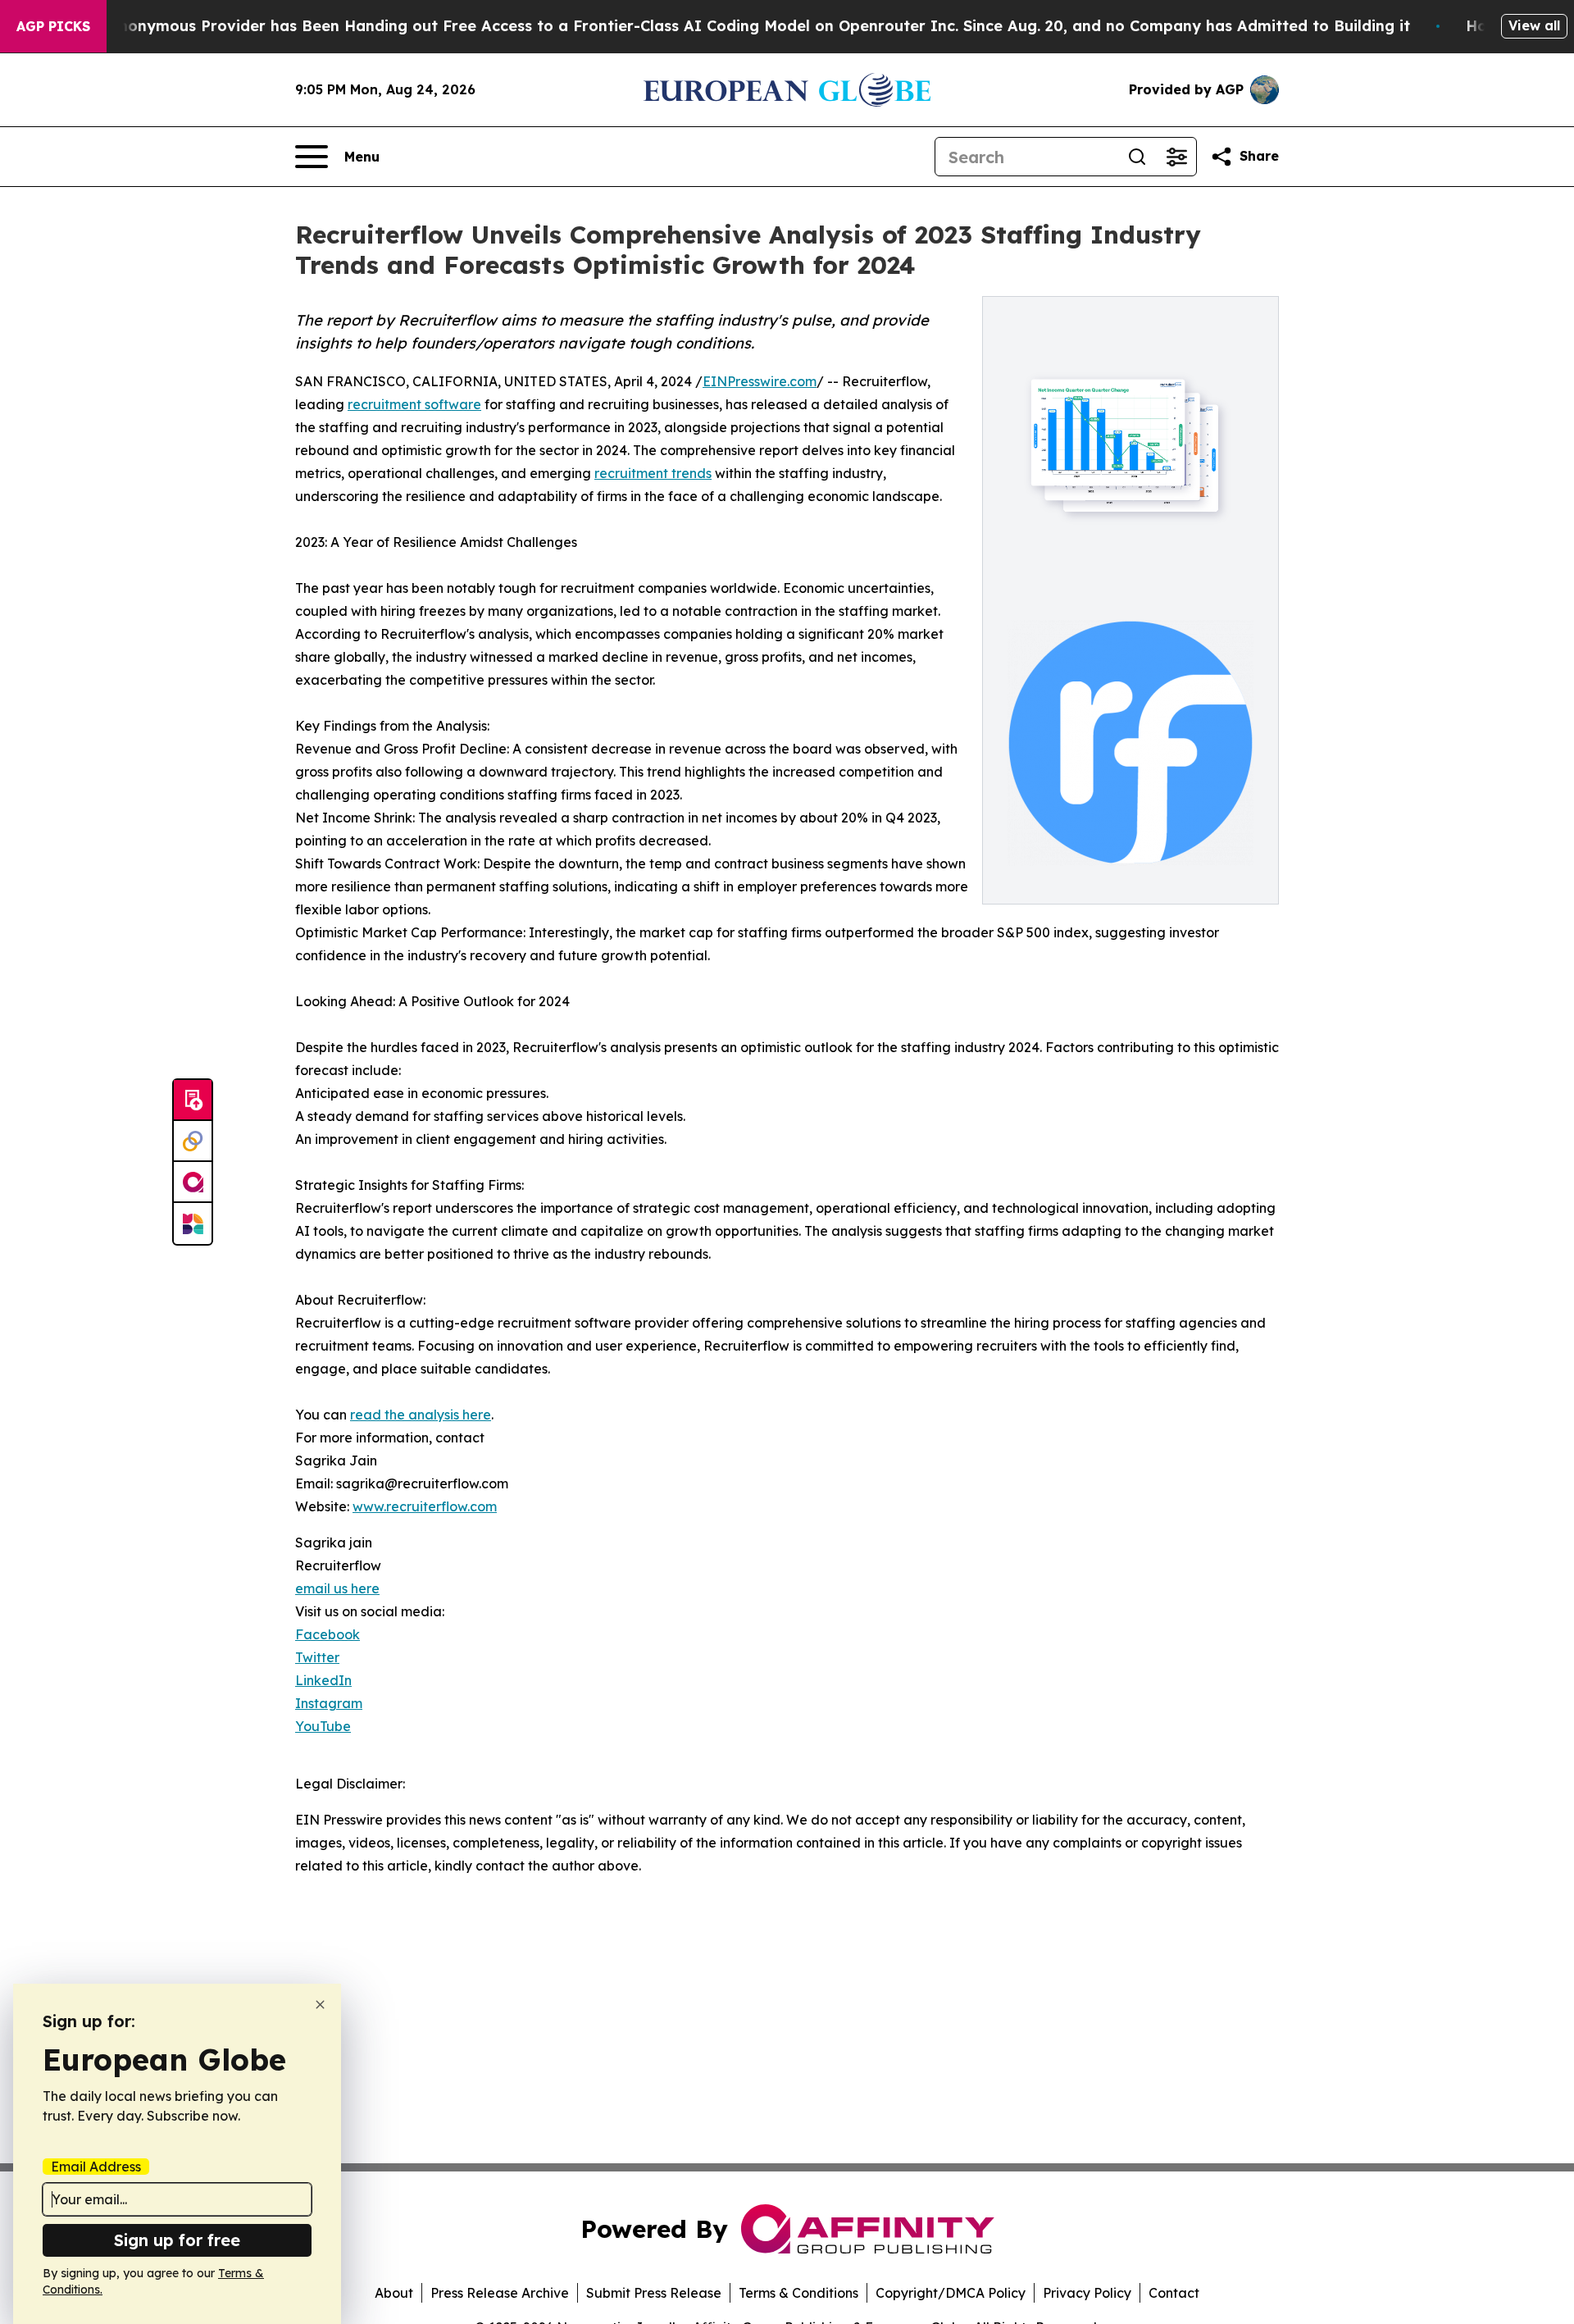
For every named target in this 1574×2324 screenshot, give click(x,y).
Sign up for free (177, 2240)
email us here (337, 1588)
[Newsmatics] (193, 1224)
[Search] (1137, 157)
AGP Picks (53, 26)
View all (1534, 25)
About (394, 2293)
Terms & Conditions (798, 2293)
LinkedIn (323, 1680)
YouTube (323, 1726)
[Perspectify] (193, 1141)
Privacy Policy (1087, 2293)
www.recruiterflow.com (425, 1506)
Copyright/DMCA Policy (951, 2293)
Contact (1174, 2293)
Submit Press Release (654, 2293)
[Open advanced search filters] (1176, 157)
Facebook (328, 1634)
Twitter (317, 1657)
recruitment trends (653, 473)
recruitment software (414, 404)
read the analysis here (421, 1415)
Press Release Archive (500, 2293)
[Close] (320, 2005)
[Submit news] (193, 1100)
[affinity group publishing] (193, 1183)
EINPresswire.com (760, 381)
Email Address (96, 2167)
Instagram (329, 1703)
